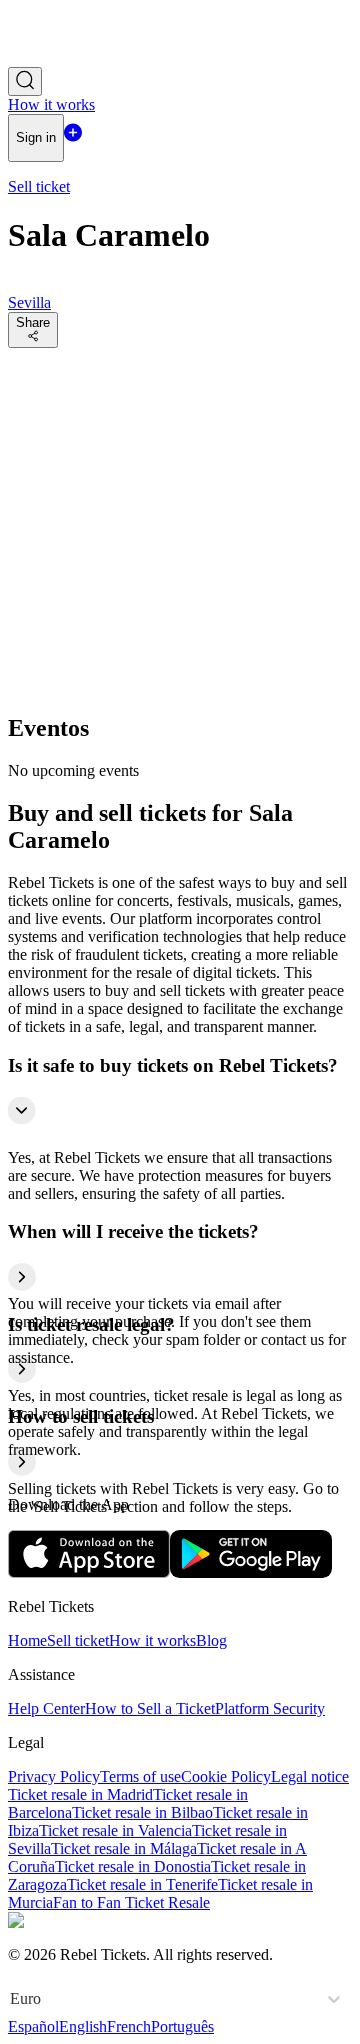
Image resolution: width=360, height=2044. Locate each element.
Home (27, 1640)
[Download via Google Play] (251, 1572)
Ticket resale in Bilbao (142, 1812)
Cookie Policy (226, 1776)
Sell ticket (78, 1640)
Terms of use (140, 1776)
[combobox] (12, 1999)
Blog (211, 1640)
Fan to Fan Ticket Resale (131, 1902)
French (129, 2026)
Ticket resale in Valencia (115, 1830)
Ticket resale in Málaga (124, 1848)
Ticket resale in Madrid (80, 1794)
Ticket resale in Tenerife (142, 1884)
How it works (152, 1640)
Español (33, 2026)
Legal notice (310, 1776)
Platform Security (270, 1708)
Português (182, 2026)
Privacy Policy (54, 1776)
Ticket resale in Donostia (133, 1866)
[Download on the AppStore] (89, 1572)
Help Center (46, 1708)
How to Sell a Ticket (150, 1708)
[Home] (63, 57)
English (83, 2026)
